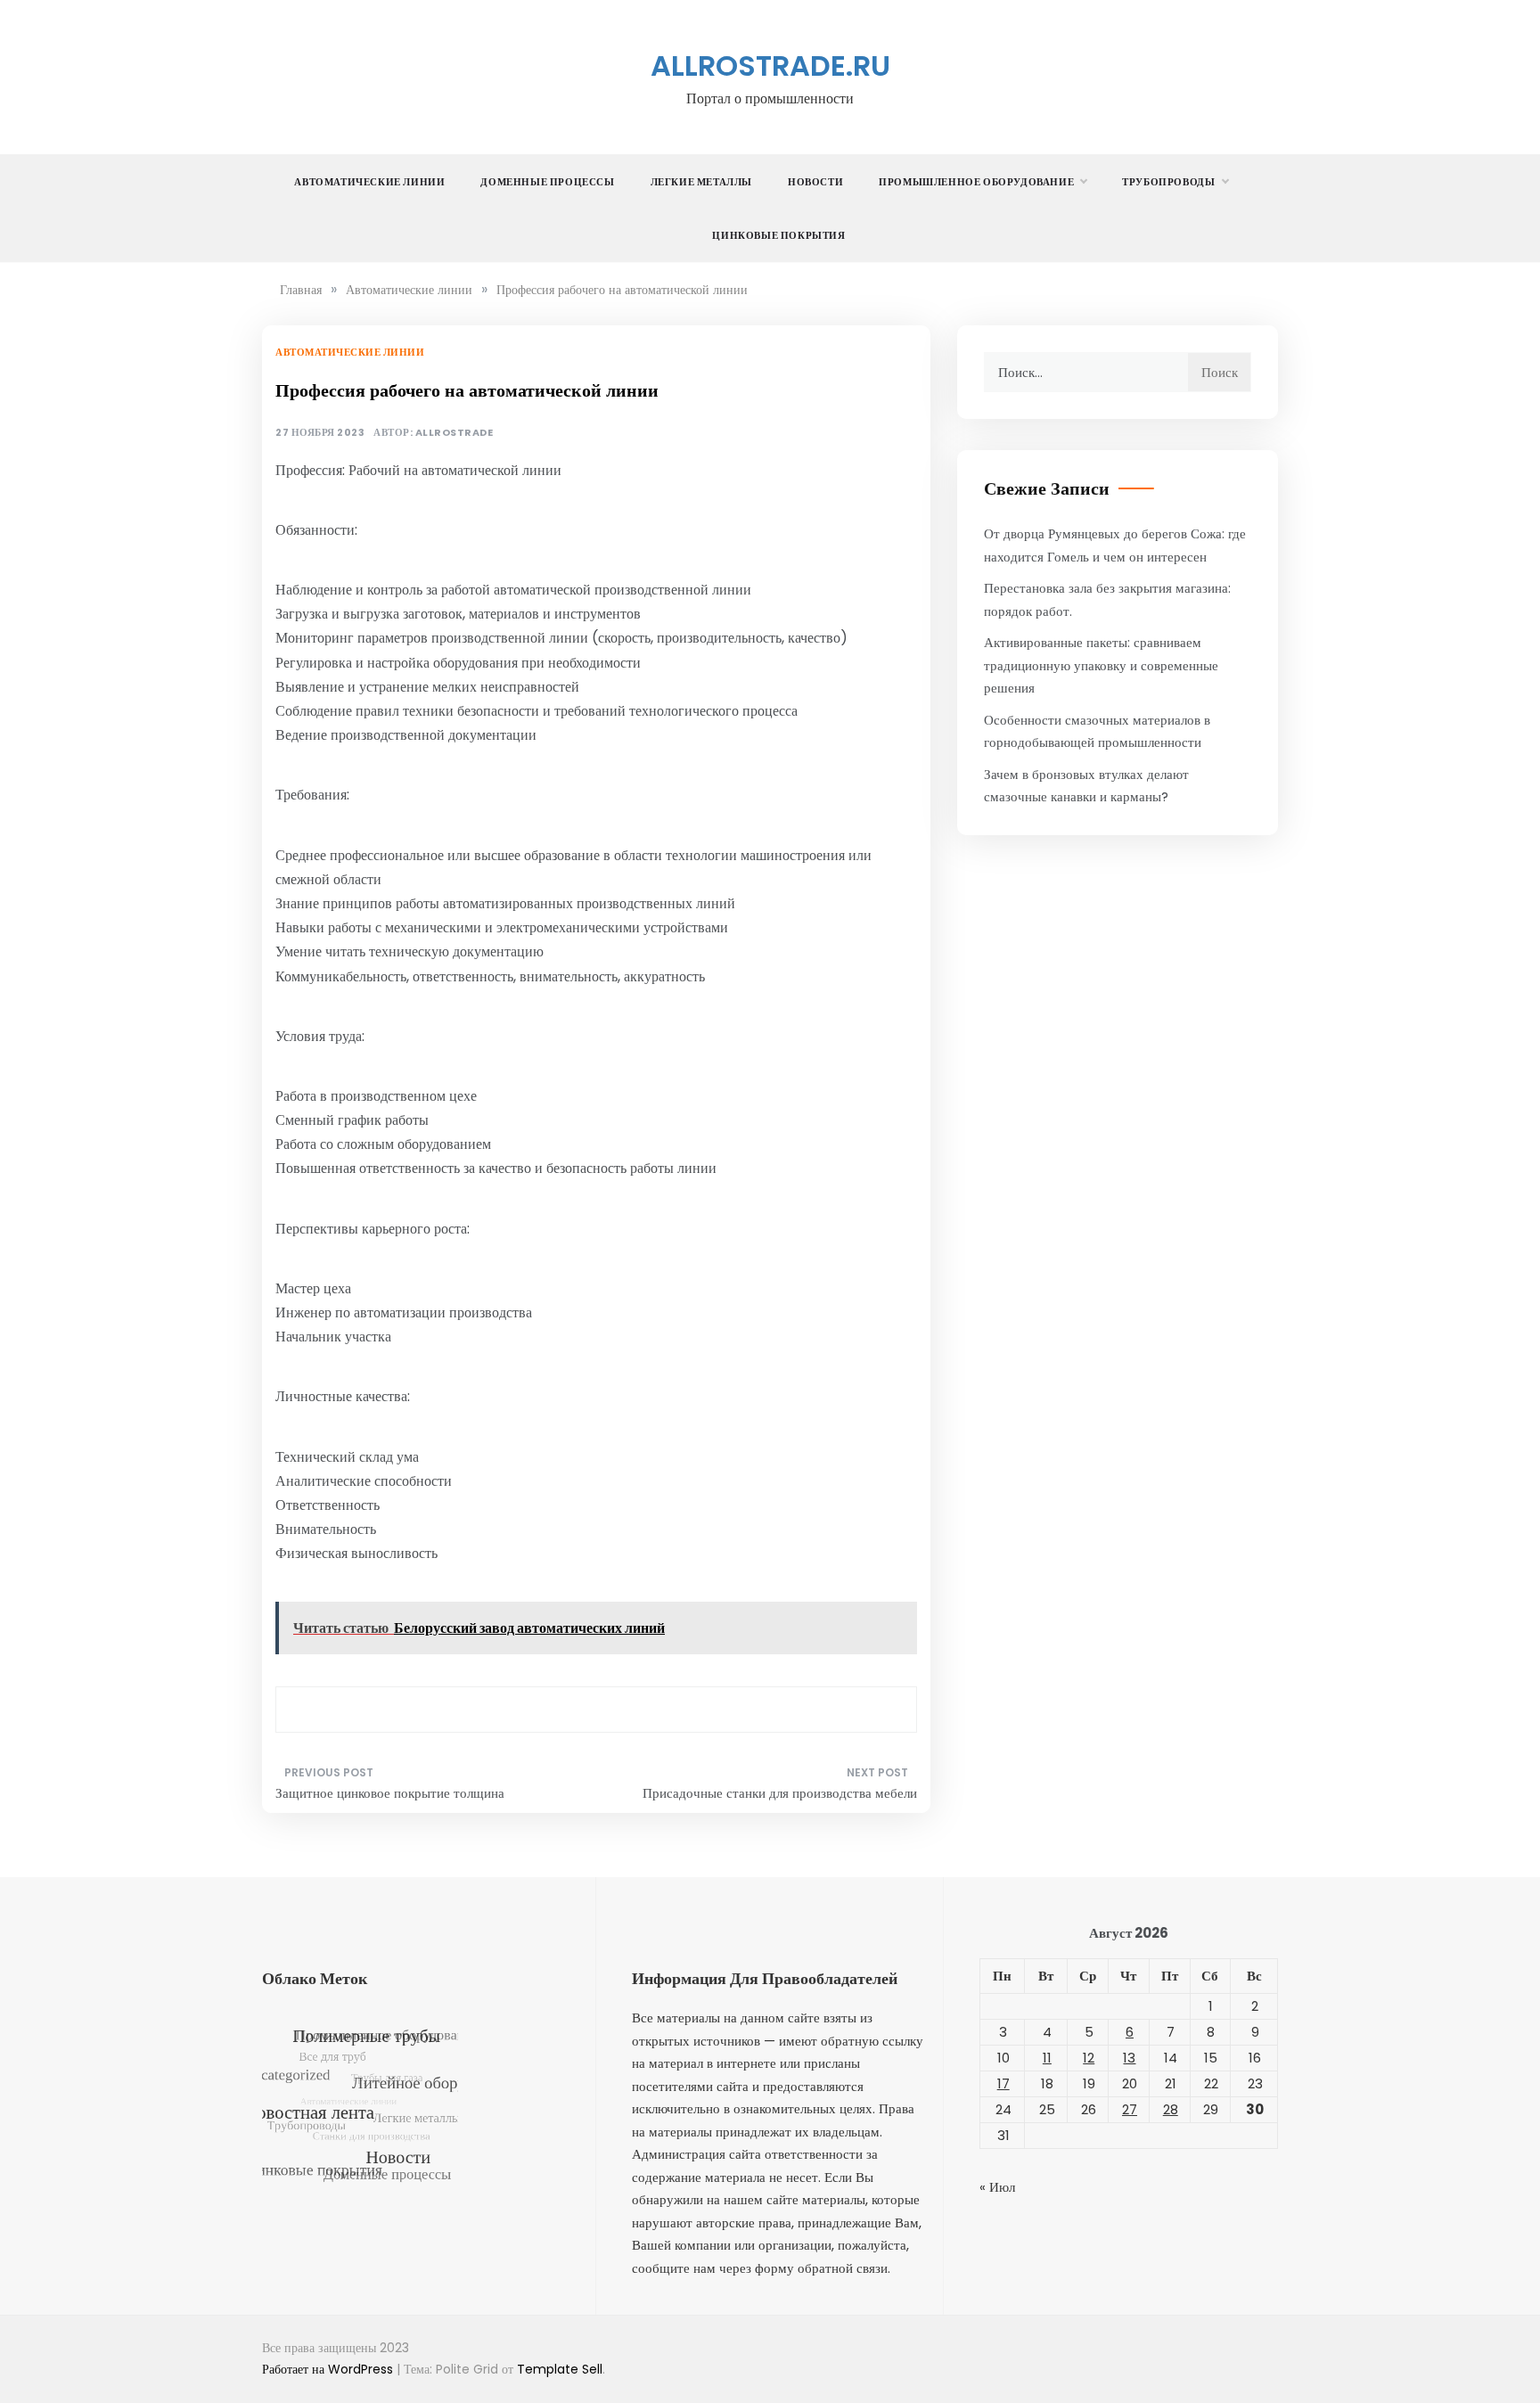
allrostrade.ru (770, 66)
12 (1089, 2058)
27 (1130, 2109)
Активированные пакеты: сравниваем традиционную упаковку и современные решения (1101, 665)
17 (1003, 2083)
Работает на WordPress (329, 2369)
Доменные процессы (547, 182)
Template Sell (560, 2369)
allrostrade (455, 433)
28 (1171, 2109)
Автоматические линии (369, 182)
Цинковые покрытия (778, 235)
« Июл (997, 2187)
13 (1129, 2058)
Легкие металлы (701, 182)
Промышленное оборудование (976, 182)
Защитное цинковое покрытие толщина (390, 1793)
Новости (815, 182)
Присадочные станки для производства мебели (780, 1793)
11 (1047, 2058)
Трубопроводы (1168, 182)
